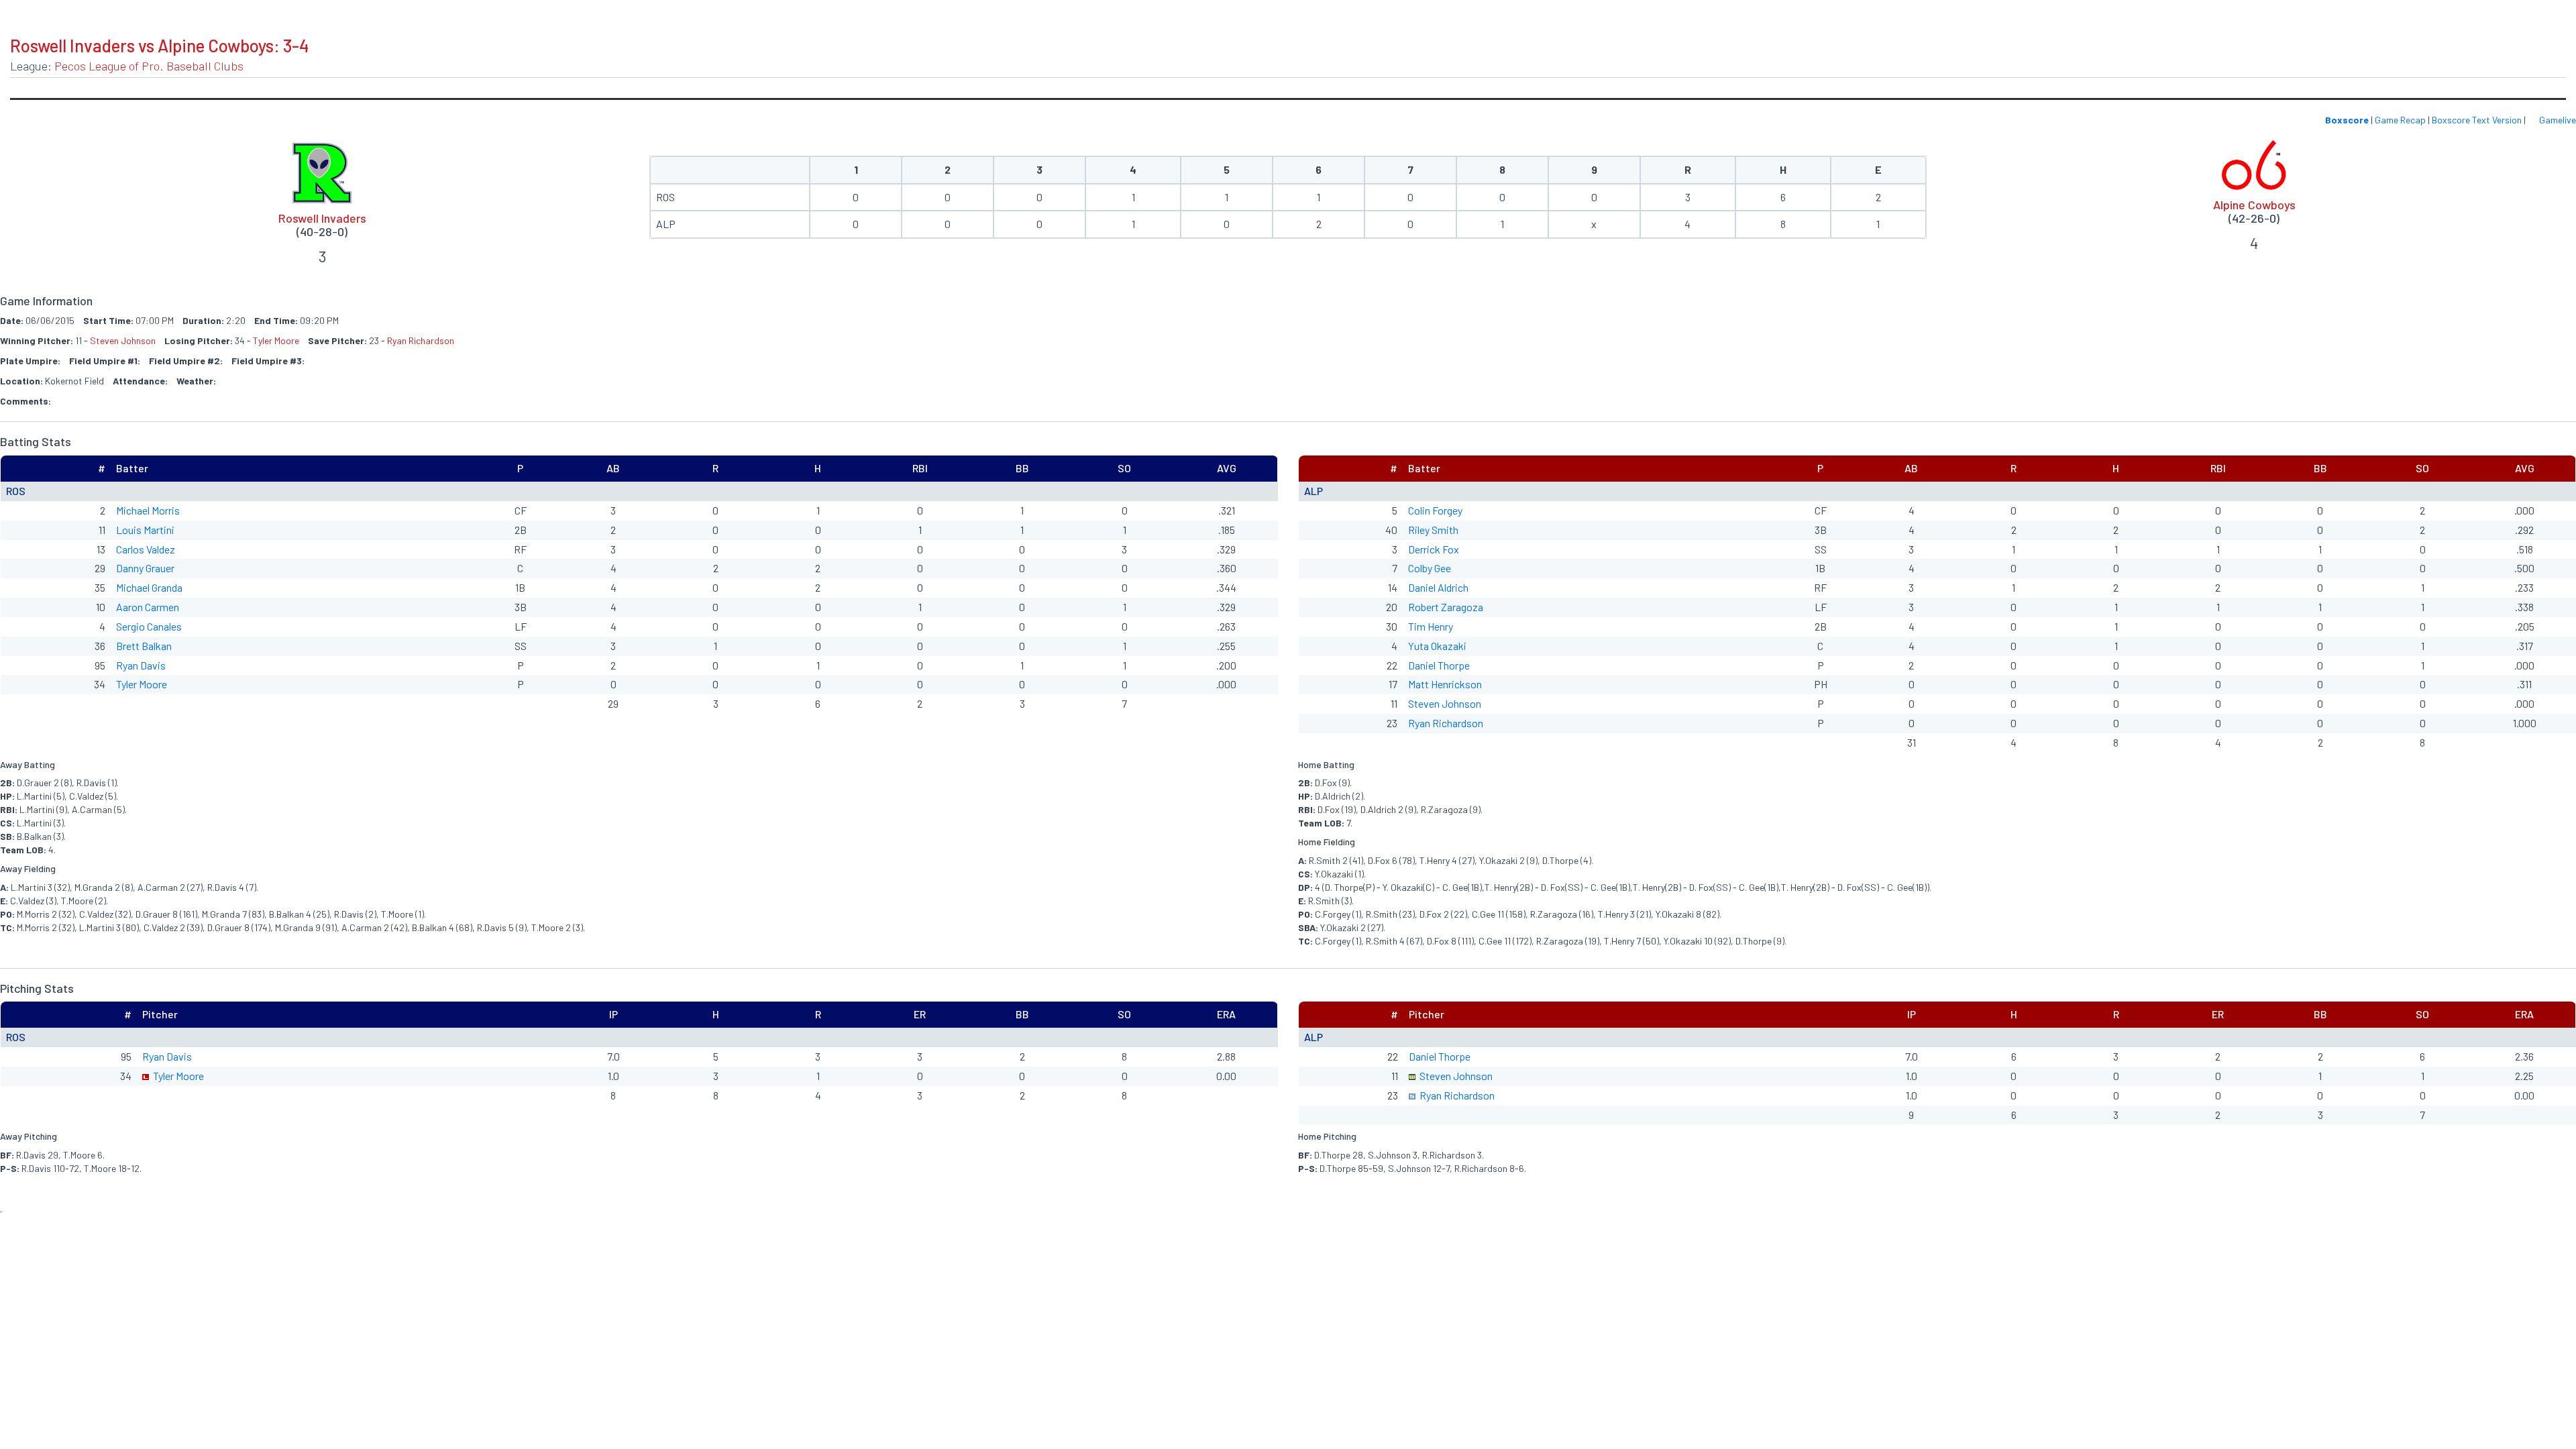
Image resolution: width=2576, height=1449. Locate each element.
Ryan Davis (141, 665)
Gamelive (2557, 120)
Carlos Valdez (146, 549)
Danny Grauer (145, 568)
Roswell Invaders (322, 218)
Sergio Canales (149, 626)
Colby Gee (1430, 568)
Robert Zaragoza (1446, 607)
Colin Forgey (1435, 510)
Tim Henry (1431, 626)
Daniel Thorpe (1439, 665)
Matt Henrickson (1445, 684)
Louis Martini (145, 530)
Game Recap (2400, 120)
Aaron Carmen (148, 607)
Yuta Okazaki (1437, 646)
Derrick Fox (1434, 549)
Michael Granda (149, 587)
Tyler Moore (276, 340)
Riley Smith (1433, 530)
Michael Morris (148, 510)
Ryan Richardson (421, 340)
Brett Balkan (144, 646)
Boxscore (2347, 120)
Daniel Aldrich (1438, 587)
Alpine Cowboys (2254, 205)
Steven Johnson (123, 340)
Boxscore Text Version (2477, 120)
